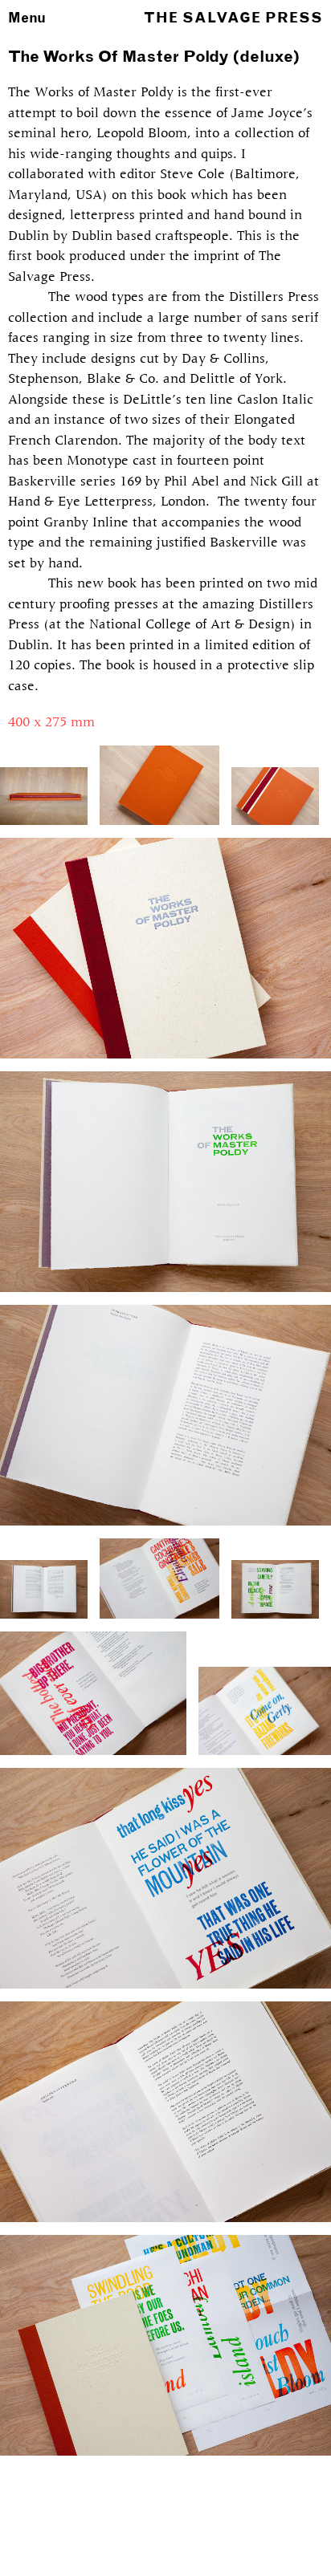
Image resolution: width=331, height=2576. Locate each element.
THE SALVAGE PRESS (233, 18)
